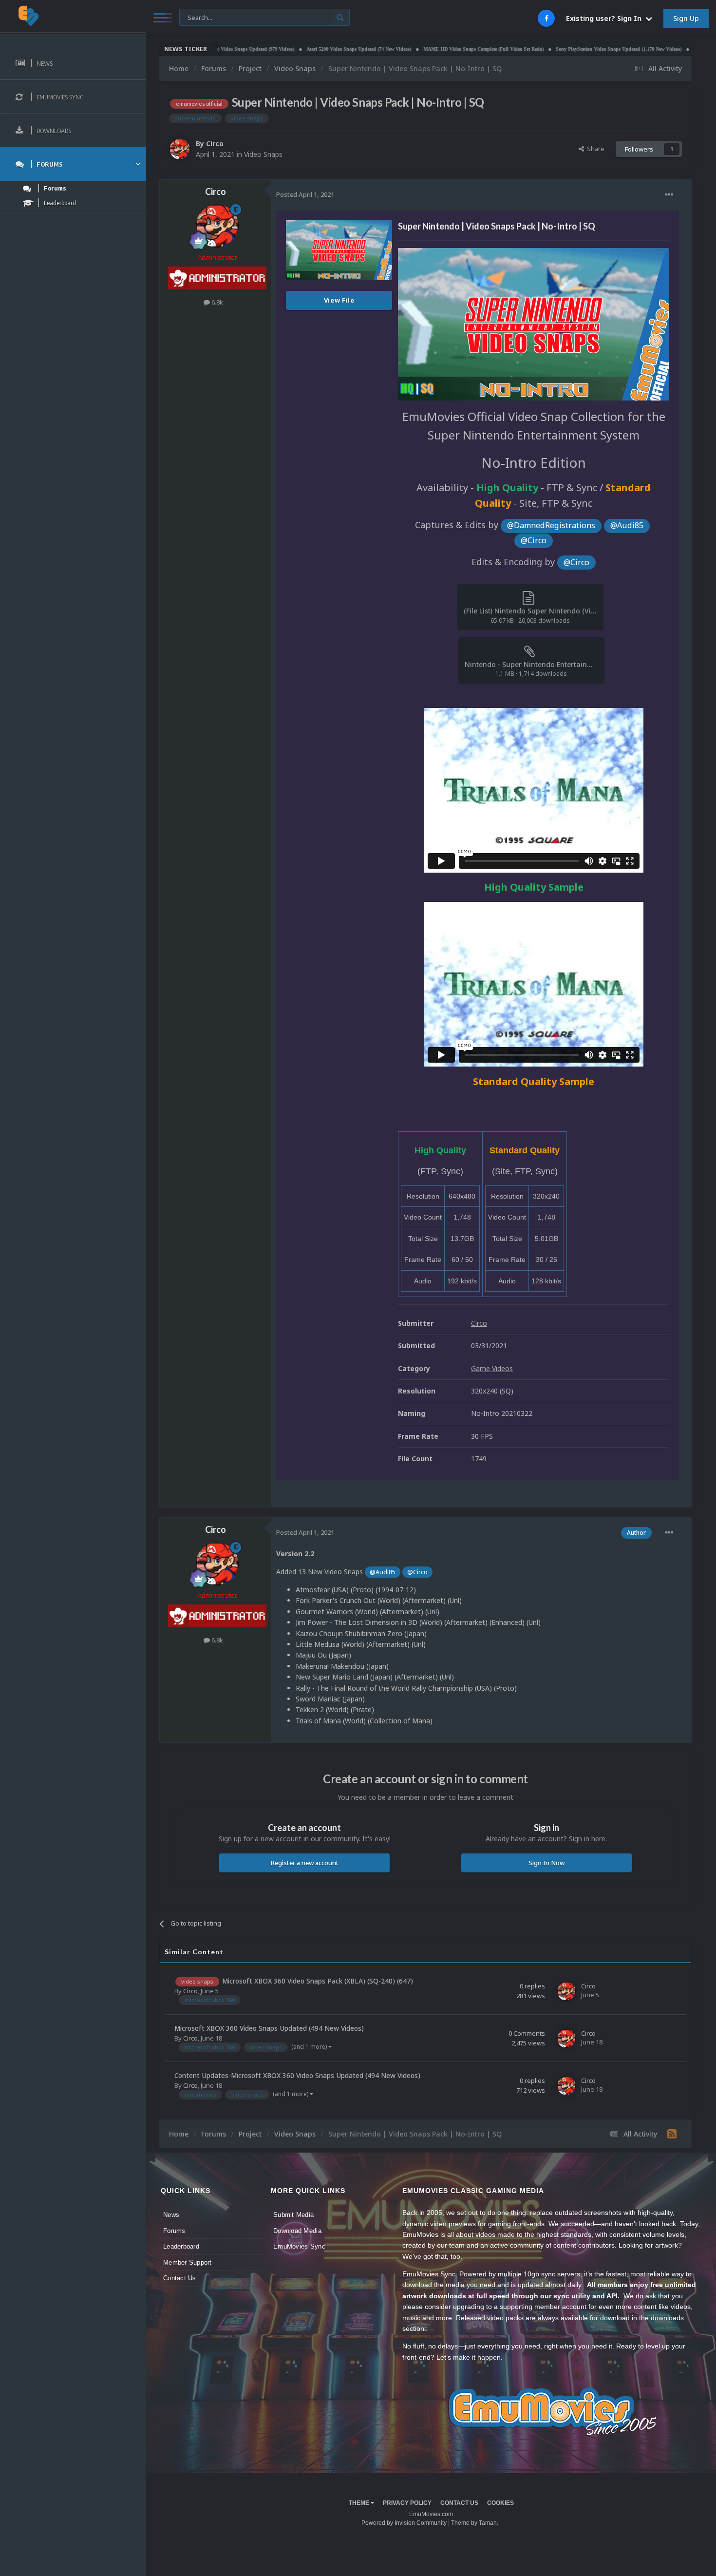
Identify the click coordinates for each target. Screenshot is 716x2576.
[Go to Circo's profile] (180, 149)
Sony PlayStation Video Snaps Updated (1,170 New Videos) (556, 49)
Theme (360, 2503)
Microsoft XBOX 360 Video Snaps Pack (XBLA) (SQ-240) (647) (318, 1981)
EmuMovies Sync (299, 2246)
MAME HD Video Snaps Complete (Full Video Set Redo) (421, 49)
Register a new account (305, 1863)
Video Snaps (263, 154)
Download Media (297, 2231)
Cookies (500, 2503)
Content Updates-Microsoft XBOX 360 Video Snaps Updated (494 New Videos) (297, 2075)
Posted (305, 194)
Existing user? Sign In (606, 18)
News (171, 2215)
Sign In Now (546, 1863)
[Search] (340, 17)
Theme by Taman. (475, 2523)
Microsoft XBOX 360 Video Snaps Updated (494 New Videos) (269, 2028)
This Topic (200, 17)
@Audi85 (627, 525)
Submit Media (293, 2215)
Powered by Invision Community (404, 2523)
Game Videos (492, 1368)
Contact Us (180, 2278)
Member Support (188, 2262)
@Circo (534, 540)
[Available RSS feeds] (672, 2134)
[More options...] (669, 195)
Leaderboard (181, 2246)
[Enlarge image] (534, 323)
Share (594, 149)
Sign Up (686, 18)
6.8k (217, 302)
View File (339, 300)
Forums (174, 2231)
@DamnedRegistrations (551, 525)
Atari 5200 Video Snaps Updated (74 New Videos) (296, 49)
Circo (215, 143)
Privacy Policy (407, 2503)
